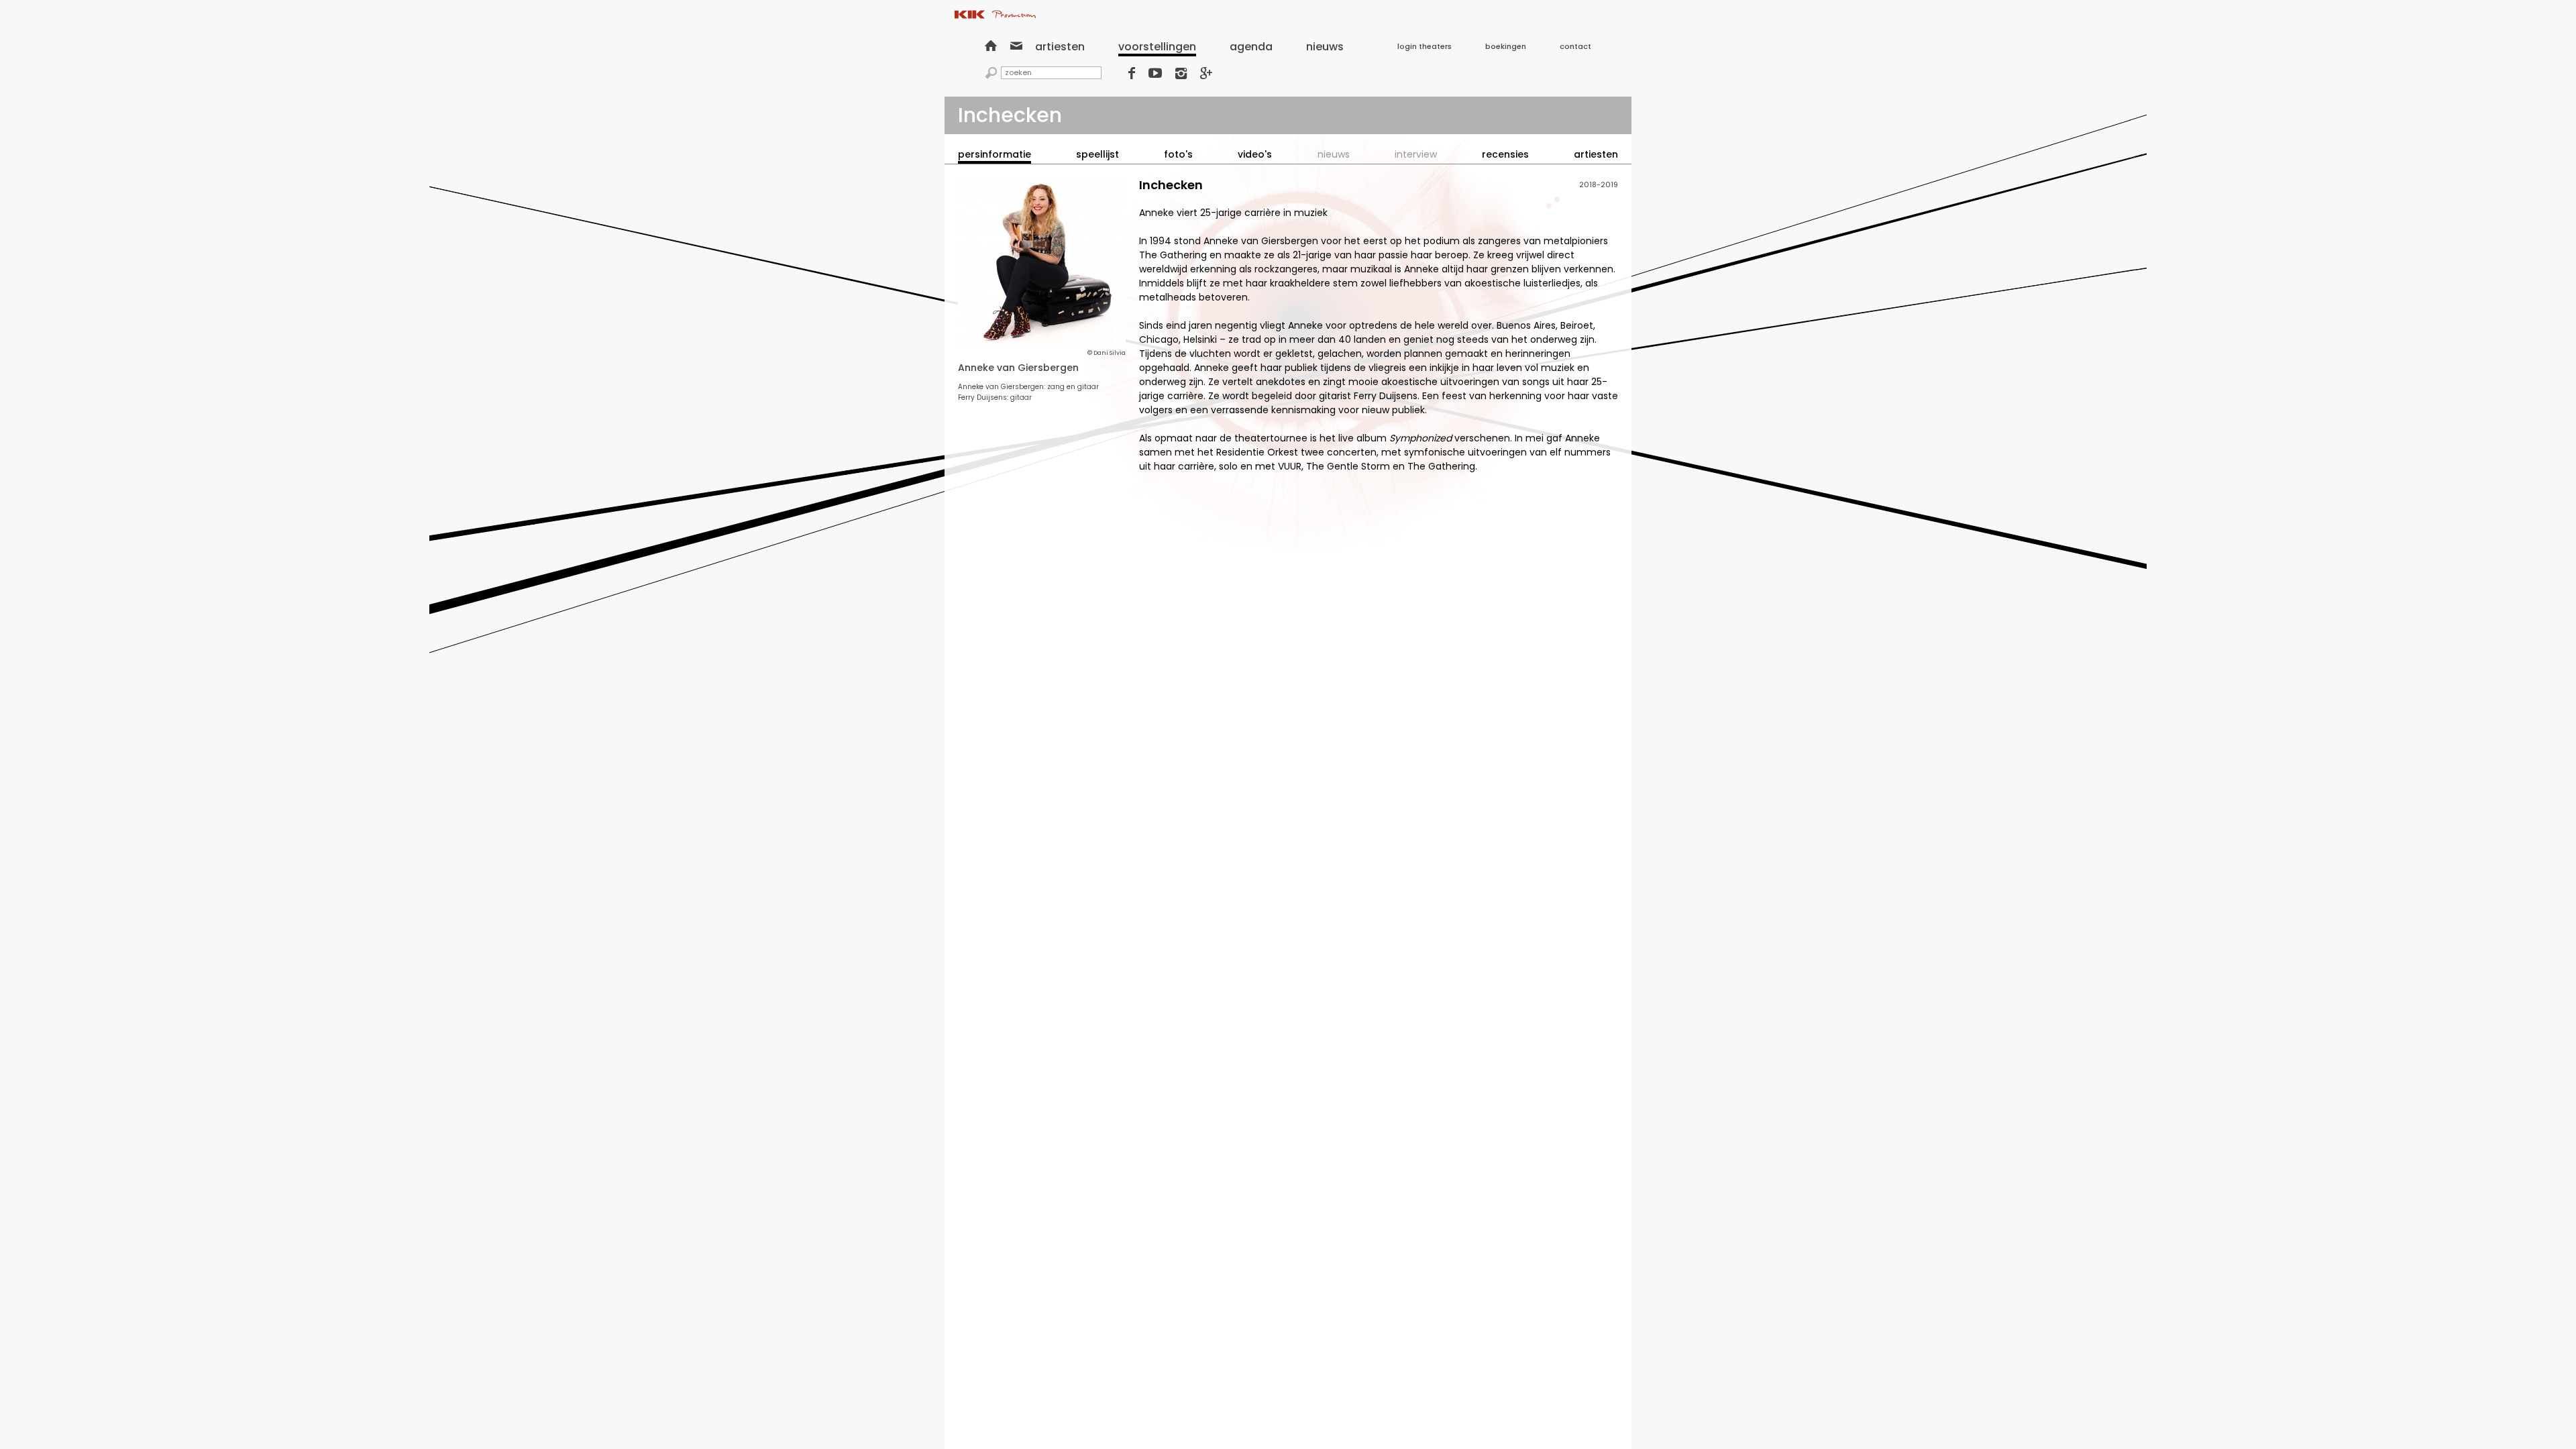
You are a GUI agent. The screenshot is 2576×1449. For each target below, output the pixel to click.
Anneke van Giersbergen (1018, 368)
